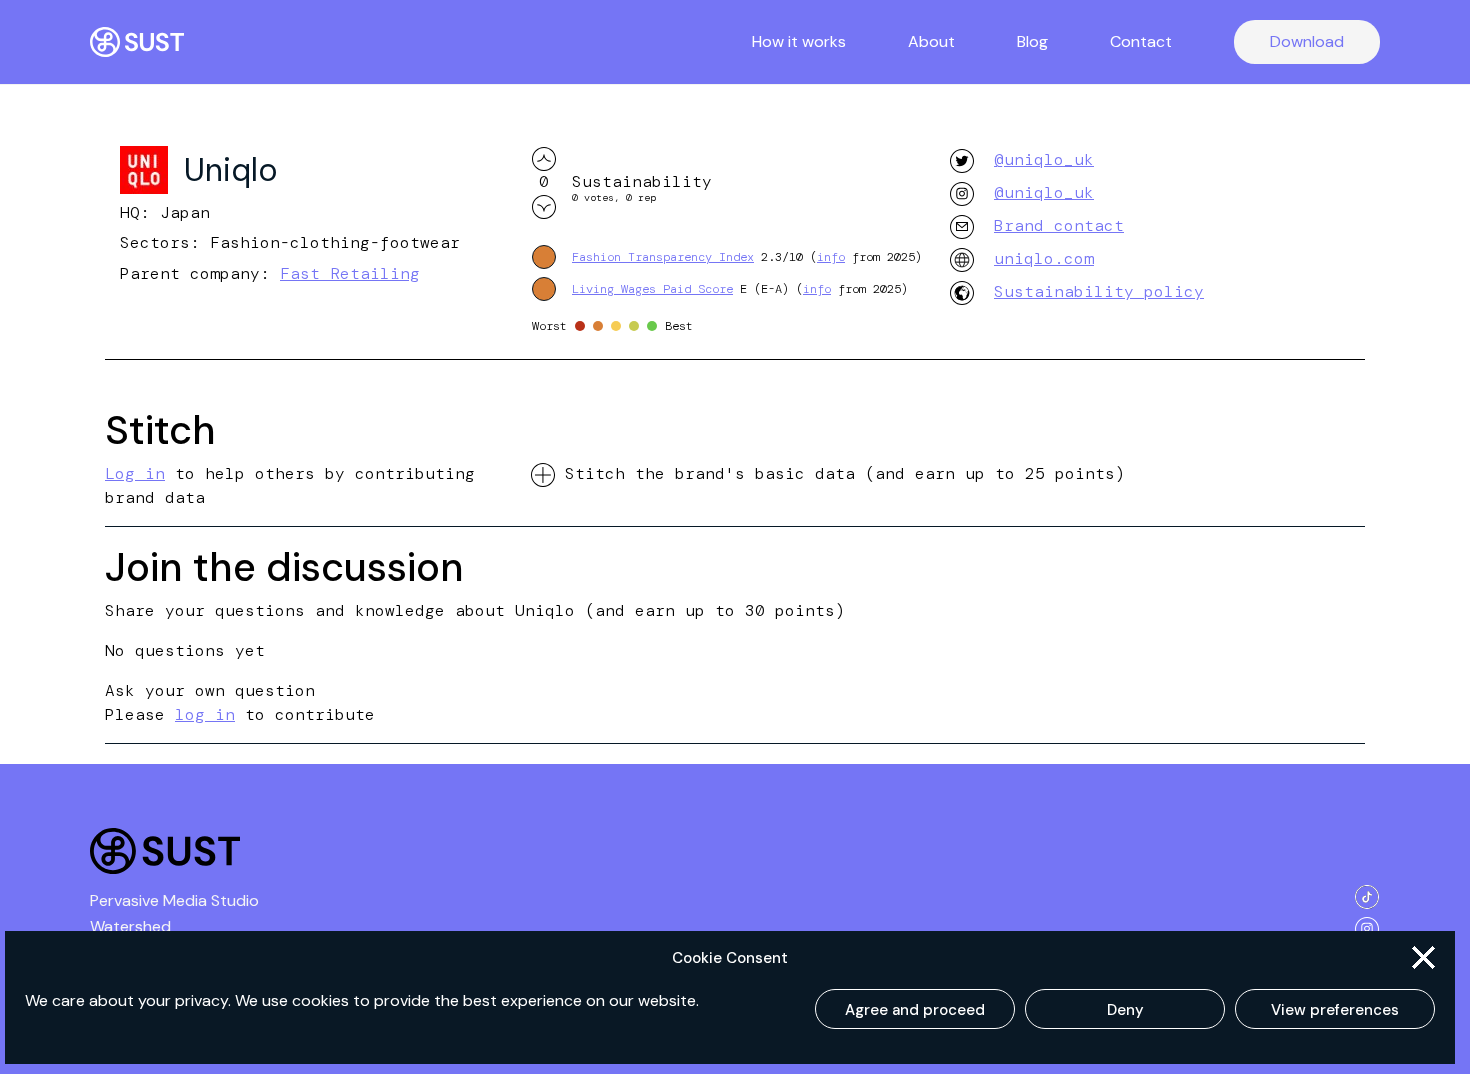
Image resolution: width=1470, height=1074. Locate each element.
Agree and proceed (915, 1010)
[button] (1423, 957)
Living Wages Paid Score (652, 289)
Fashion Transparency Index (663, 257)
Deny (1125, 1010)
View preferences (1335, 1010)
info (831, 257)
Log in (135, 473)
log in (205, 714)
